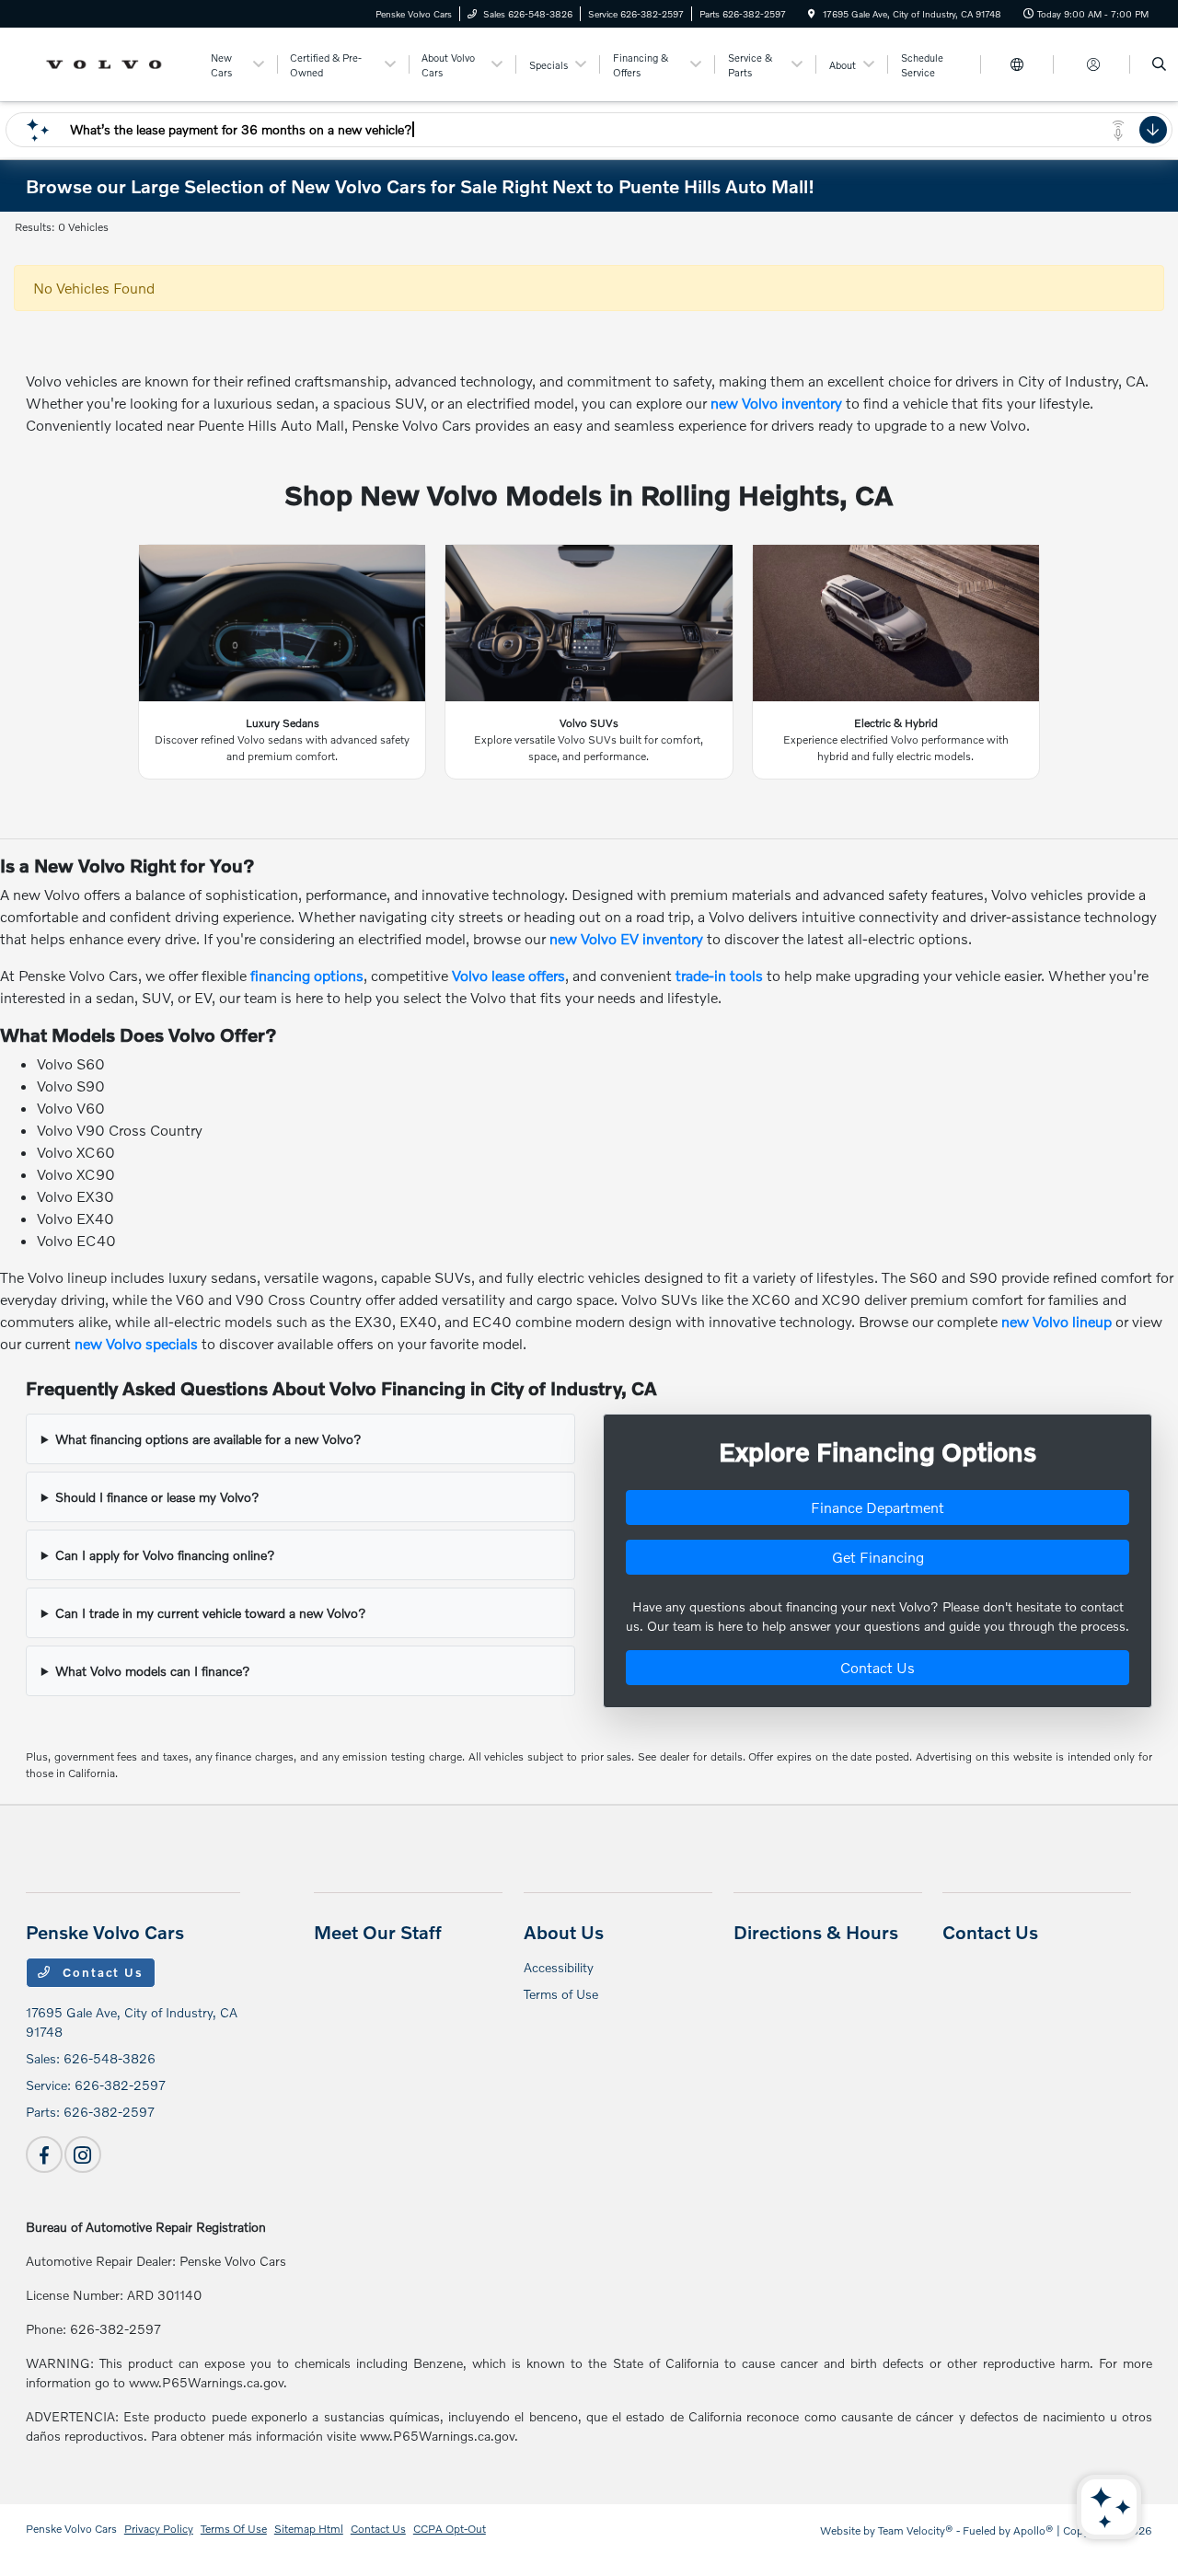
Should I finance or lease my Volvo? (157, 1497)
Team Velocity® (916, 2530)
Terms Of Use (234, 2529)
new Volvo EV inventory (626, 938)
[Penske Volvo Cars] (109, 62)
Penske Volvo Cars (71, 2529)
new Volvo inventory (776, 403)
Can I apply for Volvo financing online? (165, 1555)
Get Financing (878, 1557)
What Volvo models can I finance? (153, 1671)
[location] (812, 14)
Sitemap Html (309, 2529)
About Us (564, 1932)
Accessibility (559, 1967)
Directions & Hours (816, 1932)
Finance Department (878, 1507)
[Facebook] (44, 2154)
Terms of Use (561, 1994)
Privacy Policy (159, 2529)
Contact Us (878, 1667)
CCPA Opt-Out (450, 2529)
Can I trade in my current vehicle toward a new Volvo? (211, 1613)
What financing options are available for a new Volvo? (208, 1439)
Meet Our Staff (378, 1932)
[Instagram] (83, 2154)
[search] (1159, 64)
